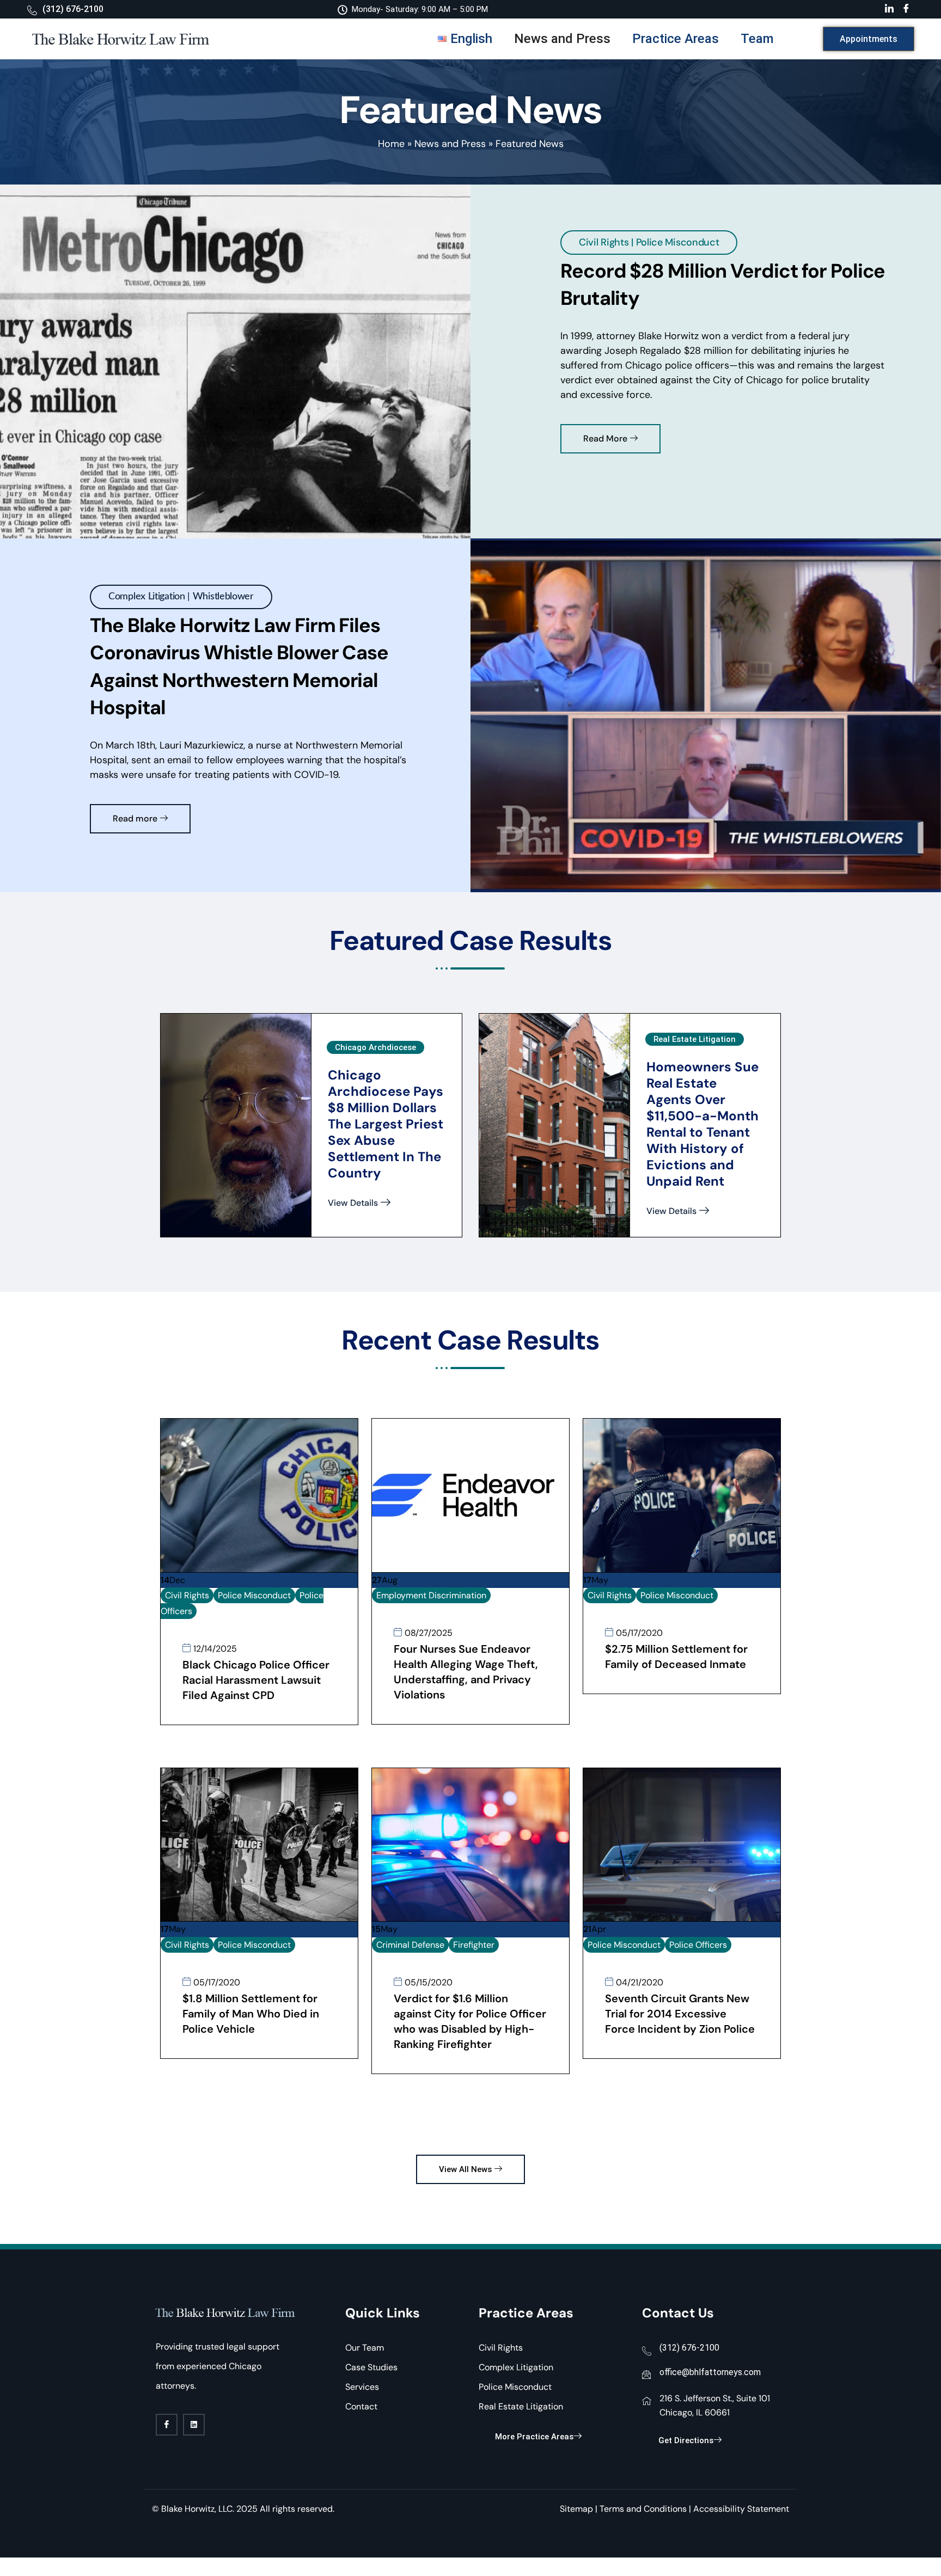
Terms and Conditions (643, 2509)
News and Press (562, 39)
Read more (135, 818)
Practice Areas (676, 39)
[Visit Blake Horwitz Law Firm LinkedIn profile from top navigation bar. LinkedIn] (889, 9)
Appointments (869, 39)
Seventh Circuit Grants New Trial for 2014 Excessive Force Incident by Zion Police (680, 2014)
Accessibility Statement (741, 2509)
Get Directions (686, 2440)
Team (757, 39)
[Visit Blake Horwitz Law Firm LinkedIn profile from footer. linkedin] (194, 2425)
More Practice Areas (534, 2437)
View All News (465, 2169)
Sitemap (576, 2509)
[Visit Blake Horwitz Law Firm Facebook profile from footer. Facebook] (167, 2425)
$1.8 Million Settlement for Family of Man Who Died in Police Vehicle (251, 2014)
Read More (605, 438)
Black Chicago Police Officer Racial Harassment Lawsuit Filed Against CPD (256, 1680)
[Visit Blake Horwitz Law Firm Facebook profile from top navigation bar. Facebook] (906, 9)
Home (391, 144)
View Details (353, 1203)
